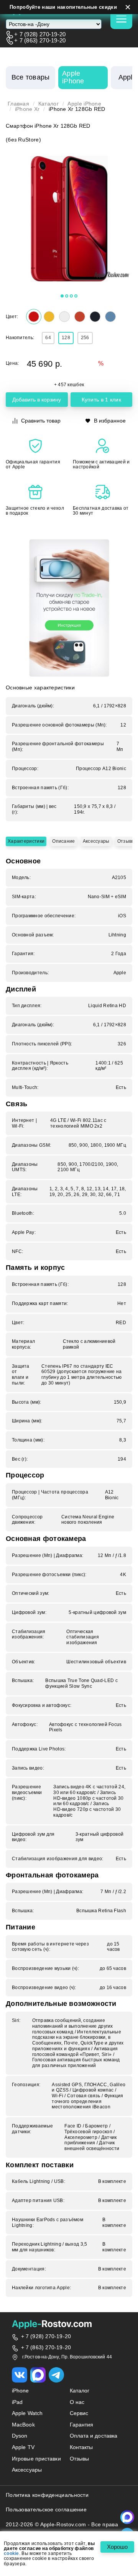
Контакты (81, 2447)
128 (66, 338)
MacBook (23, 2425)
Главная (18, 104)
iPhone (21, 2391)
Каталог (48, 104)
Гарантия (82, 2425)
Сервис (79, 2413)
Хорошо (117, 2547)
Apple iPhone (84, 104)
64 (48, 338)
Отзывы (126, 841)
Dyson (20, 2436)
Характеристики (26, 841)
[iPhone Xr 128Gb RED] (69, 219)
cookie (11, 2554)
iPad (17, 2402)
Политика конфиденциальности (47, 2495)
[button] (62, 296)
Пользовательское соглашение (46, 2509)
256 (85, 338)
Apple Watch (27, 2413)
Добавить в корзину (37, 400)
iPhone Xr (27, 109)
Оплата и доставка (94, 2436)
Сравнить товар (41, 421)
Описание (63, 841)
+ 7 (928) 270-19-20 (40, 34)
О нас (77, 2402)
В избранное (110, 421)
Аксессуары (96, 841)
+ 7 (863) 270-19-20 (40, 40)
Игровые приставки (36, 2459)
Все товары (31, 77)
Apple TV (23, 2447)
